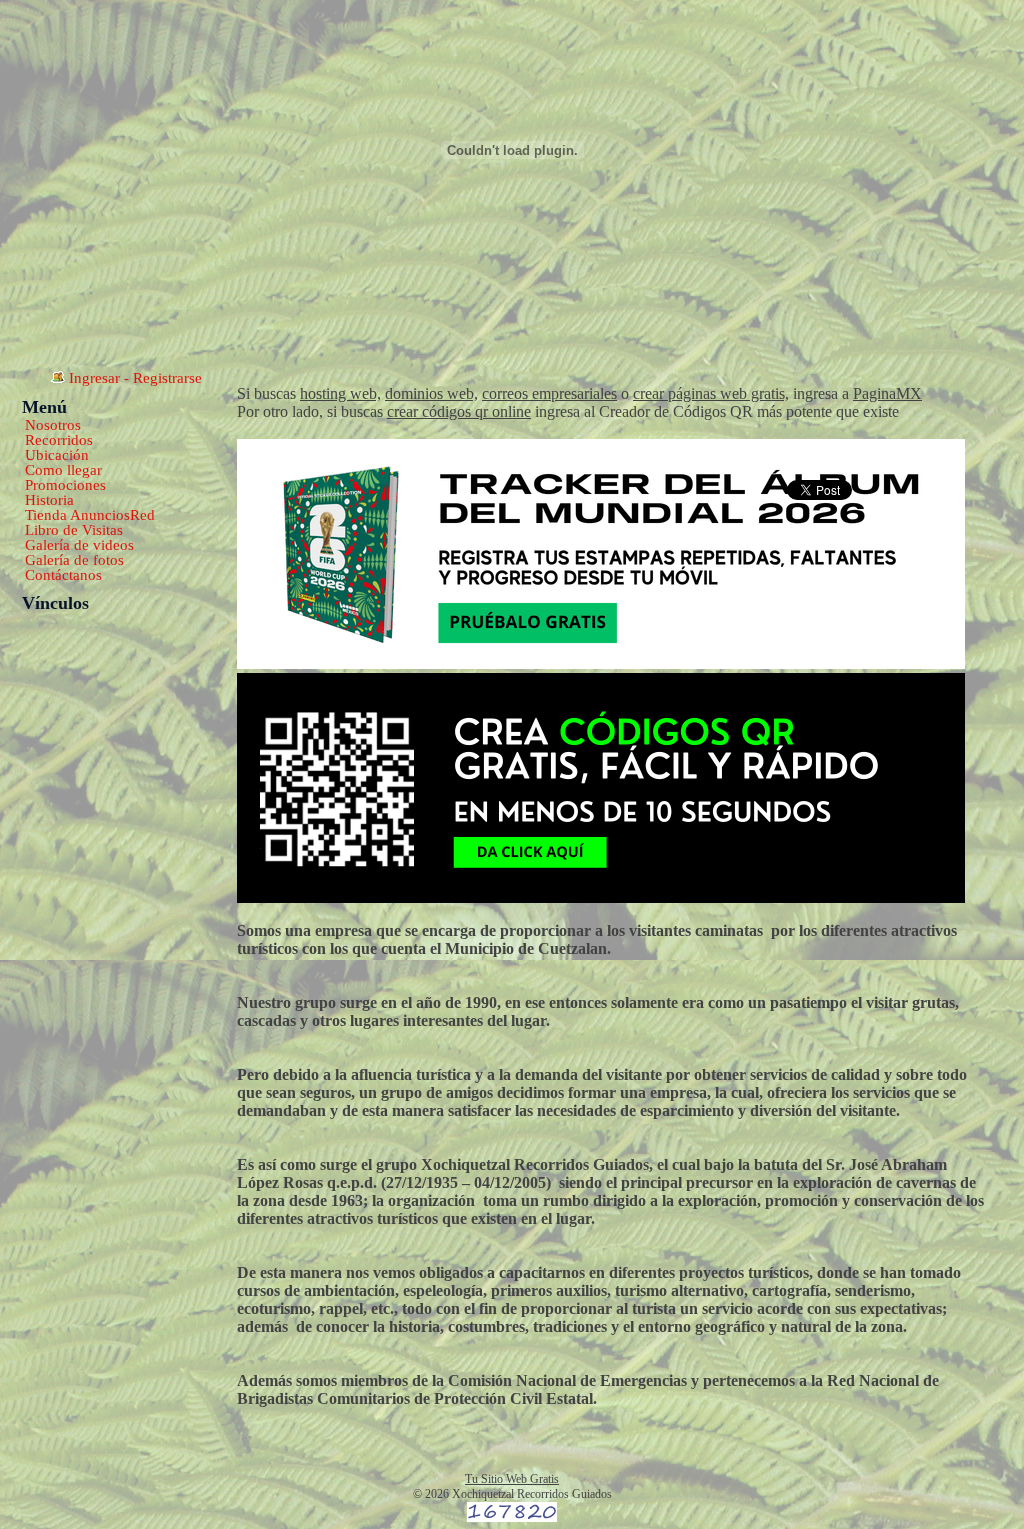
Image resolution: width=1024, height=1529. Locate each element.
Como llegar (63, 470)
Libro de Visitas (74, 530)
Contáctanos (63, 575)
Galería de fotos (74, 560)
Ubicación (57, 455)
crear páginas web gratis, (711, 393)
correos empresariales (549, 393)
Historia (49, 500)
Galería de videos (79, 545)
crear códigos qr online (459, 411)
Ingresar (94, 378)
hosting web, (340, 393)
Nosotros (53, 425)
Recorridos (59, 440)
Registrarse (167, 378)
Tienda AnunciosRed (90, 515)
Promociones (65, 485)
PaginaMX (887, 393)
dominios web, (431, 393)
